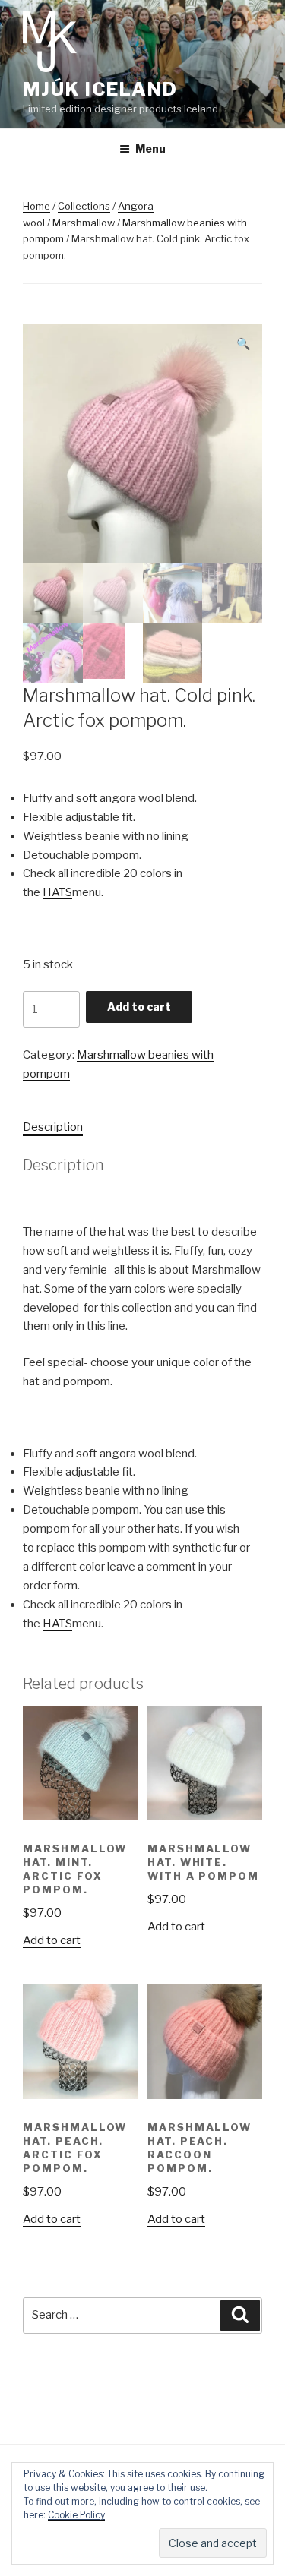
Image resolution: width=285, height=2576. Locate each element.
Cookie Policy (76, 2515)
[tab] (53, 1127)
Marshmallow (84, 223)
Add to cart (139, 1007)
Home (36, 206)
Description (53, 1127)
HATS (57, 892)
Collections (84, 206)
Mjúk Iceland (100, 89)
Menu (150, 148)
